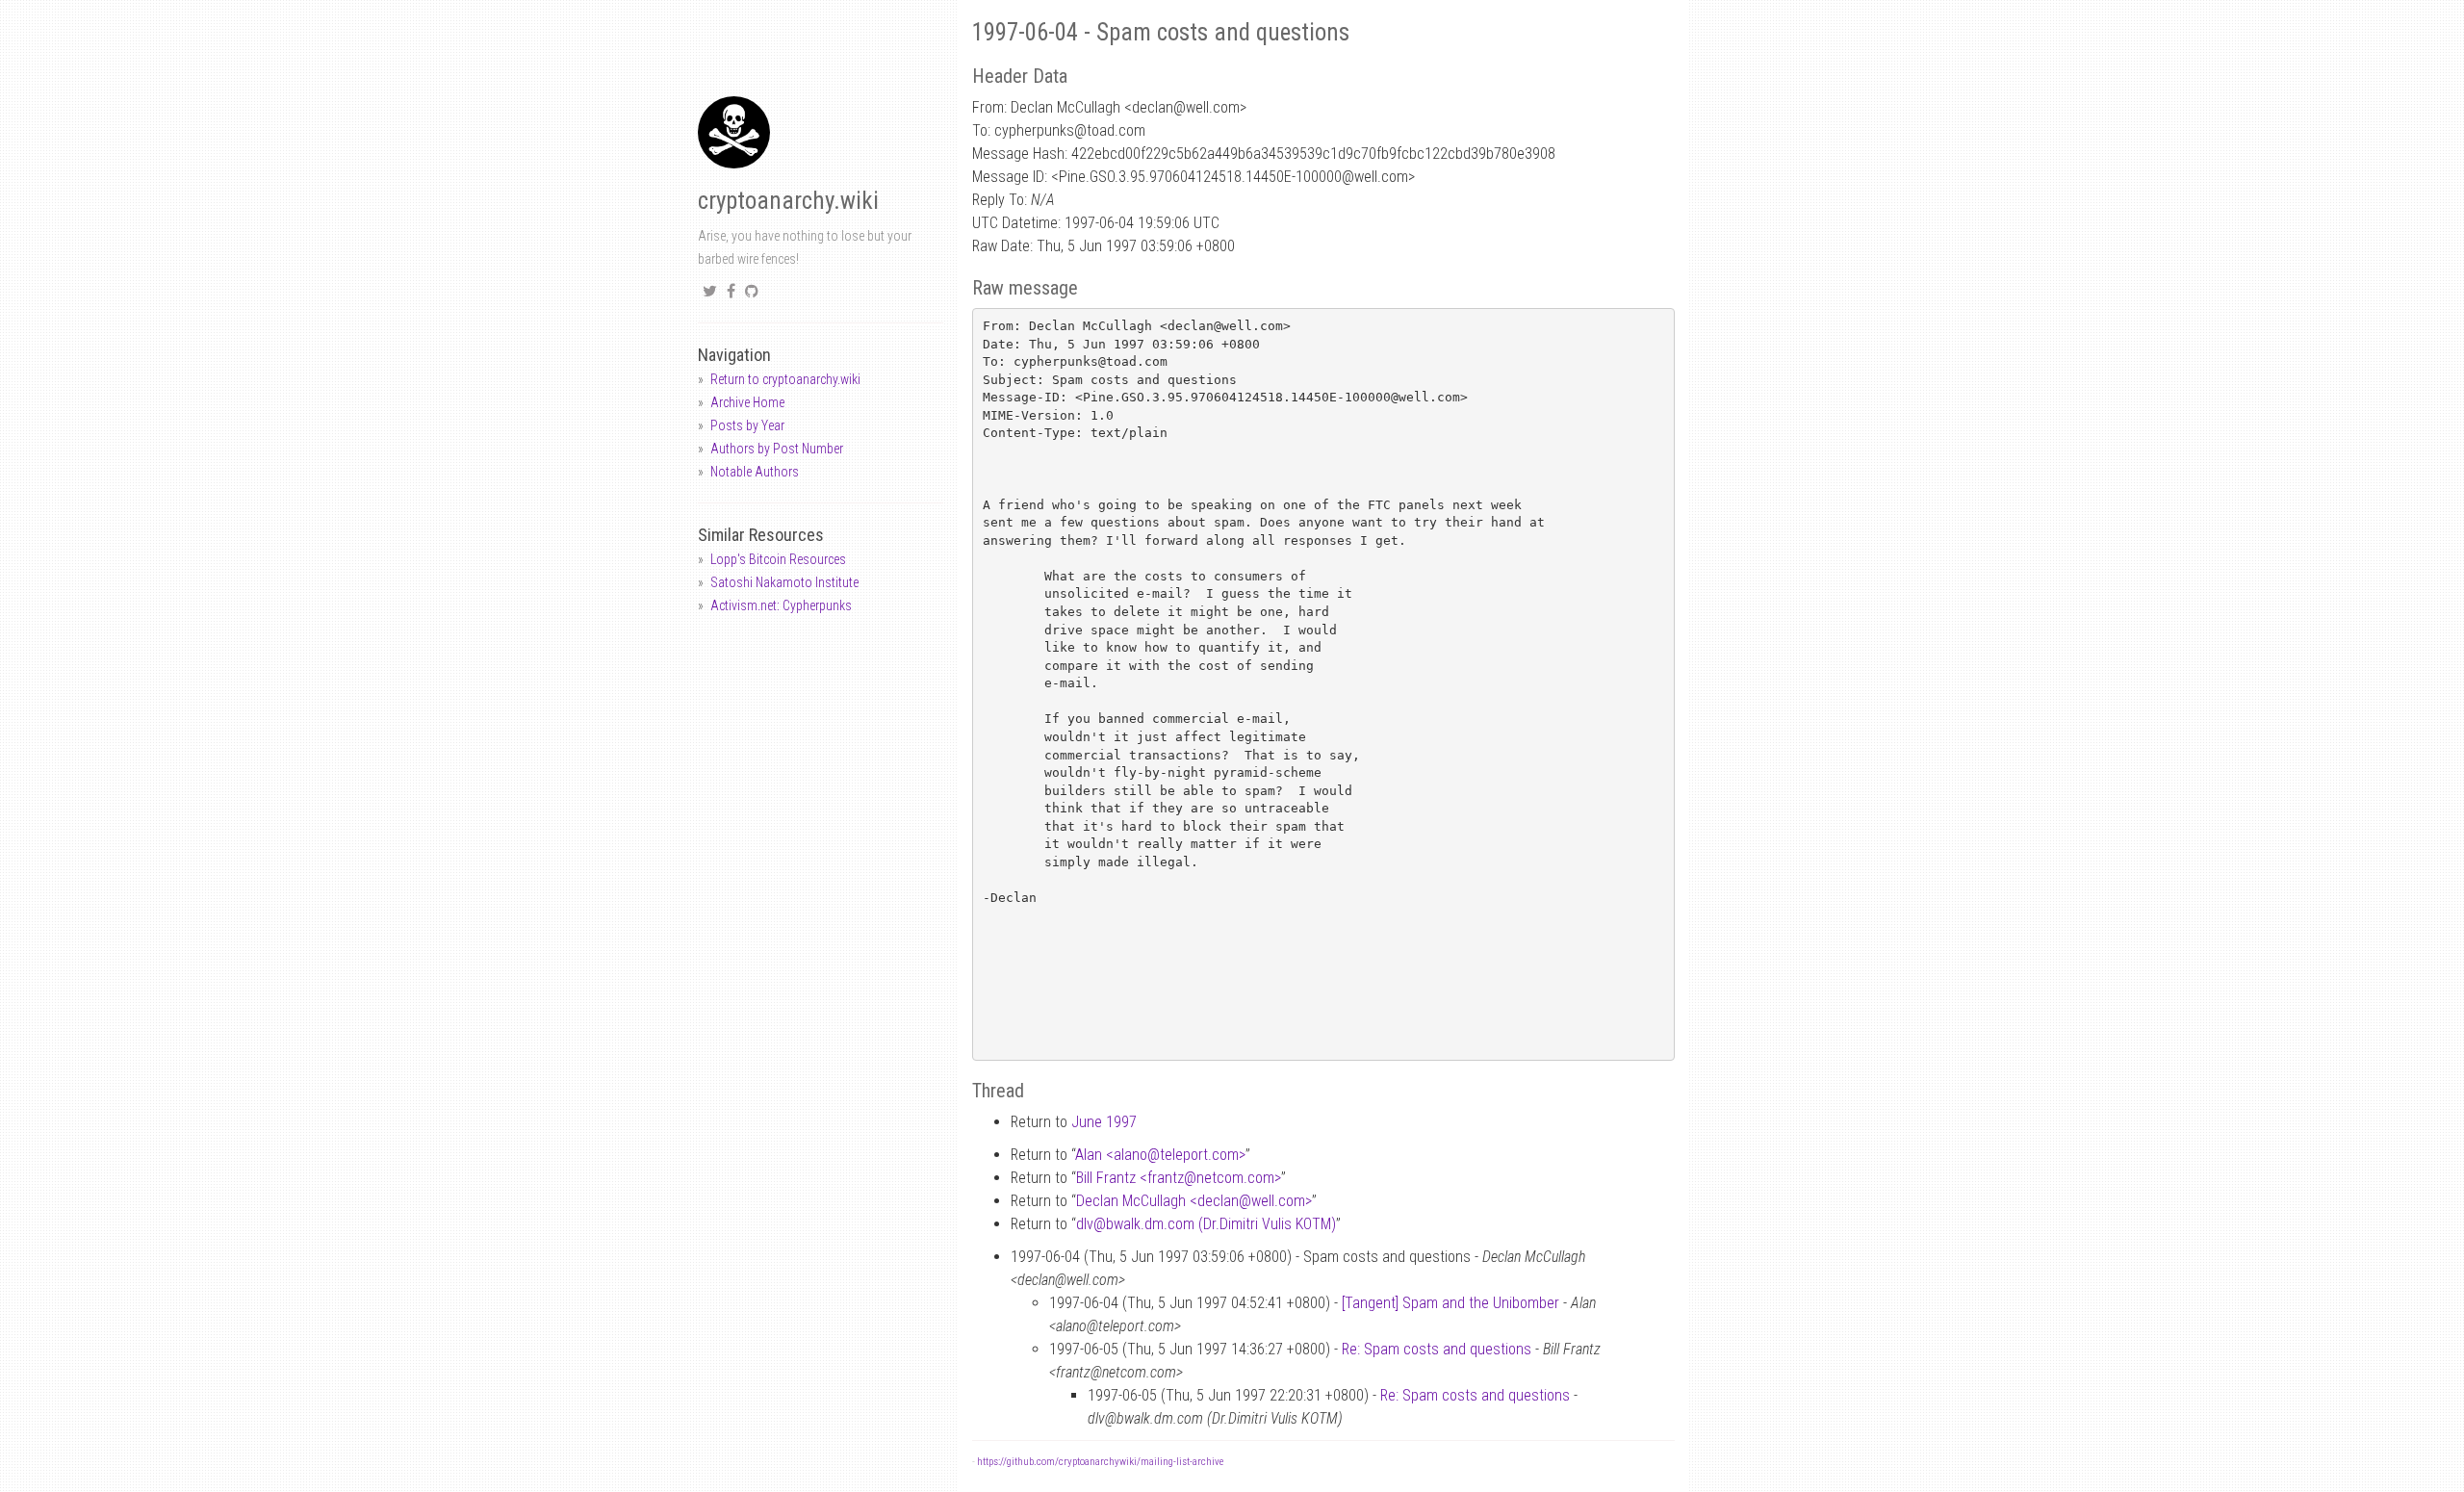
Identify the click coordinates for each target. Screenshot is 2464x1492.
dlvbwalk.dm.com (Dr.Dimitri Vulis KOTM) (1206, 1224)
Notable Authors (755, 472)
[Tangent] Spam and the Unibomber (1450, 1303)
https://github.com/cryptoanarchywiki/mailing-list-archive (1100, 1462)
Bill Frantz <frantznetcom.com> (1179, 1178)
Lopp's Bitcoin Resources (778, 559)
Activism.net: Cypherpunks (781, 605)
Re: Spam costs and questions (1437, 1349)
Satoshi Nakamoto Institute (784, 582)
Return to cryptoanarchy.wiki (785, 379)
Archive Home (747, 402)
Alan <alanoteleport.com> (1160, 1155)
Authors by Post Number (777, 449)
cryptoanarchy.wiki (788, 201)
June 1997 (1104, 1122)
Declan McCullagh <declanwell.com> (1194, 1201)
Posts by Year (747, 425)
